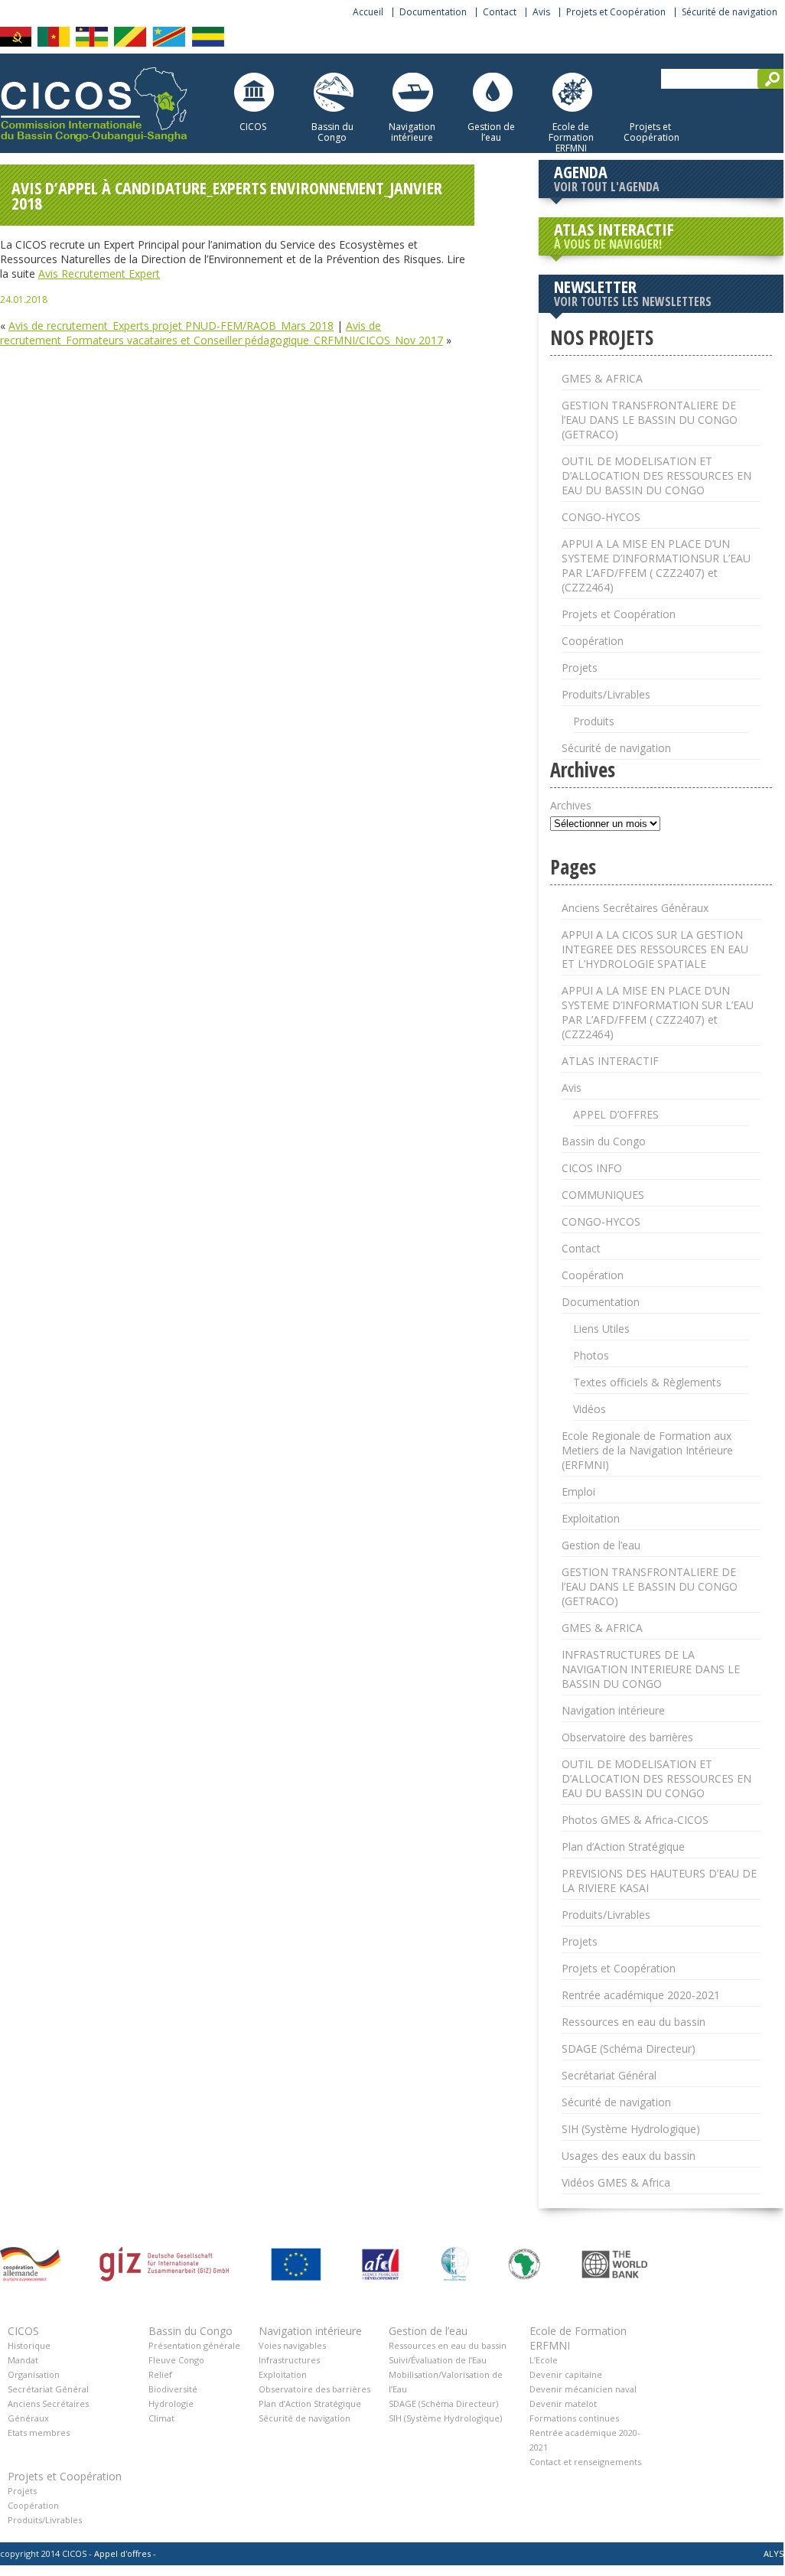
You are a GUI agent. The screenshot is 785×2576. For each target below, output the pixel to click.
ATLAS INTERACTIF (614, 235)
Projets (580, 668)
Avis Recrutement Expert (99, 274)
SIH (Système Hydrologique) (631, 2129)
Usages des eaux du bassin (629, 2156)
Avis (541, 12)
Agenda (607, 177)
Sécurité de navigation (730, 12)
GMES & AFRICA (602, 378)
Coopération (593, 641)
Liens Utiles (601, 1329)
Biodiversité (173, 2389)
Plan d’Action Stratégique (623, 1847)
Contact (500, 12)
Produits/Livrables (606, 694)
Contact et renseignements (585, 2462)
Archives (571, 805)
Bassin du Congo (332, 132)
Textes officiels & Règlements (647, 1382)
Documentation (433, 12)
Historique (29, 2345)
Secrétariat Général (609, 2075)
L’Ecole (544, 2360)
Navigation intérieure (412, 132)
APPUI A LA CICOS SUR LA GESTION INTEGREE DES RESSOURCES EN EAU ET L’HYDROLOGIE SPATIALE (655, 949)
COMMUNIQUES (603, 1195)
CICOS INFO (592, 1168)
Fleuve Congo (176, 2360)
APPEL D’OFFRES (616, 1114)
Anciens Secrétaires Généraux (635, 908)
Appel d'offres (122, 2553)
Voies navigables (292, 2345)
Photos (591, 1355)
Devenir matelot (563, 2403)
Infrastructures (289, 2360)
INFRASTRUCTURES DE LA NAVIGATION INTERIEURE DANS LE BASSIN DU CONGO (651, 1669)
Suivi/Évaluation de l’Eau (438, 2360)
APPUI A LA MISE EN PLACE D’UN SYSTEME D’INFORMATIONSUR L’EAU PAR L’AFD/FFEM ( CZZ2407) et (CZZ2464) (656, 565)
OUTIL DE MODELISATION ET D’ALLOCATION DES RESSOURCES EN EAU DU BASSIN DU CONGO (656, 475)
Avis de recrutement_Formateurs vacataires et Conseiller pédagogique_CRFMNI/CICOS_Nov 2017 (221, 333)
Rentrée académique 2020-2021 (641, 1995)
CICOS (253, 126)
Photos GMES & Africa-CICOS (635, 1820)
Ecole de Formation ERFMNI (571, 137)
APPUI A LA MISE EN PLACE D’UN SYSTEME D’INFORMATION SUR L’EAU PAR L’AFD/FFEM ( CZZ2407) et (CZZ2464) (658, 1012)
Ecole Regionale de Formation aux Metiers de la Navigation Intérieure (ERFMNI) (647, 1450)
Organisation (34, 2374)
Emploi (578, 1492)
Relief (160, 2374)
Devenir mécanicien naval (583, 2389)
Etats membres (39, 2433)
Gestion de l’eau (491, 132)
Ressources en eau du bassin (634, 2022)
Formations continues (574, 2418)
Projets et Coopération (616, 12)
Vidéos (590, 1409)
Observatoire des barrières (627, 1737)
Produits (594, 721)
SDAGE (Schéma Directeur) (629, 2048)
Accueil (368, 12)
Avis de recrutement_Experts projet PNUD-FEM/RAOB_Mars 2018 (171, 326)
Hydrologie (171, 2403)
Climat (161, 2418)
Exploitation (591, 1518)
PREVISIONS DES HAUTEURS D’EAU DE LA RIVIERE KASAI (659, 1881)
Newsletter (633, 292)
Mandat (23, 2360)
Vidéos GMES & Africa (616, 2182)
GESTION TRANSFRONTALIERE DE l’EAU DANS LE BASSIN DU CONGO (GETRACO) (650, 420)
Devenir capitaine (566, 2374)
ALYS (774, 2553)
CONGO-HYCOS (601, 517)
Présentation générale (194, 2345)
